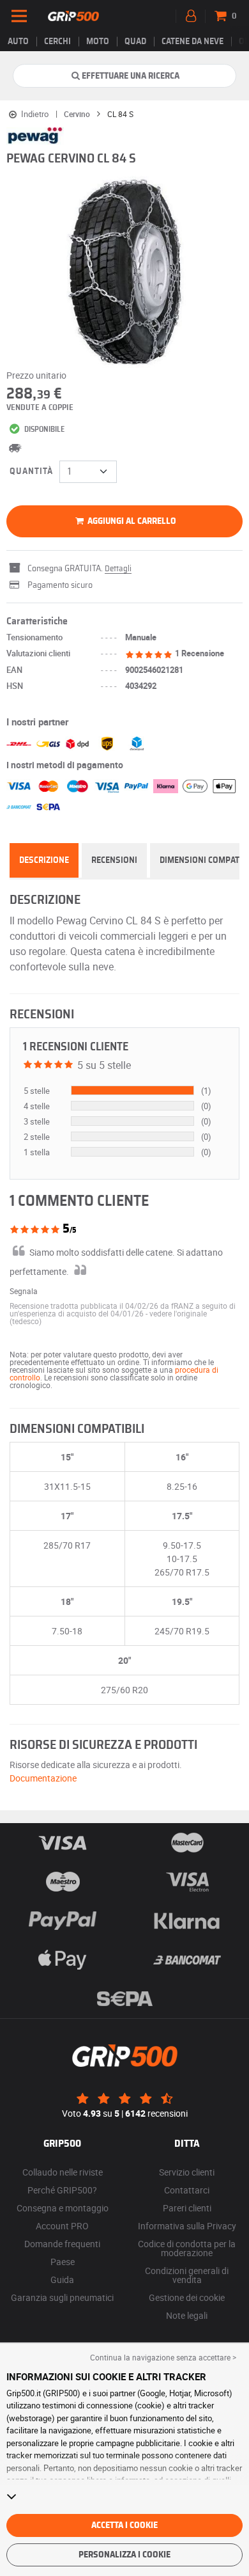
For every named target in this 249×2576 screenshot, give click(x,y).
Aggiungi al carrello (131, 521)
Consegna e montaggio (63, 2208)
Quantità (31, 471)
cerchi (57, 42)
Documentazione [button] (43, 1778)
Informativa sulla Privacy (187, 2226)
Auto (18, 42)
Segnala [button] (24, 1291)
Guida (62, 2280)
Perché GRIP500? (62, 2190)
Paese (63, 2262)
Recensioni (114, 860)
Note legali (187, 2315)
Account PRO (62, 2226)
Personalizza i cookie (124, 2555)
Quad (135, 42)
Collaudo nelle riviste (63, 2172)
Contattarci (187, 2190)
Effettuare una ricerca (131, 76)
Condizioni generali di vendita (187, 2275)
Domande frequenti (62, 2244)
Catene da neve (192, 42)
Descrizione (44, 860)
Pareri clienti (187, 2208)
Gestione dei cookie (187, 2297)
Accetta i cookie (124, 2525)
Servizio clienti (187, 2172)
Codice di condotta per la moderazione (187, 2248)
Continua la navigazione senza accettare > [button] (163, 2357)
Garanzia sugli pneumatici (62, 2297)
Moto (98, 42)
